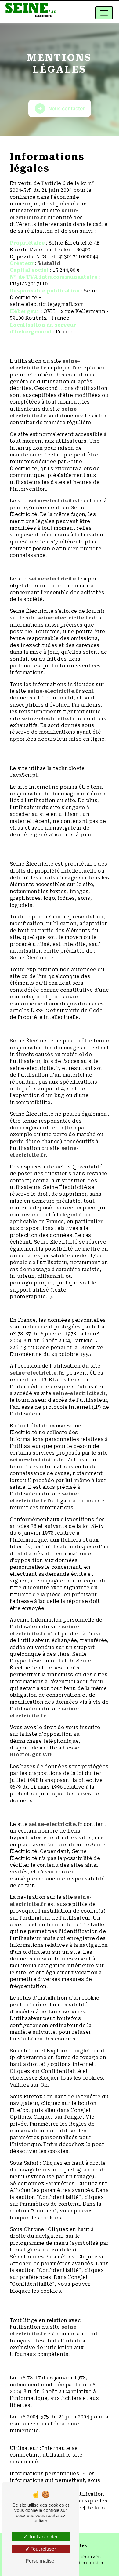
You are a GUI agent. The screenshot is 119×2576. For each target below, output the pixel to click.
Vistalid (49, 263)
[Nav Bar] (104, 13)
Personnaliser (41, 2561)
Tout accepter (43, 2537)
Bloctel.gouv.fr (31, 1755)
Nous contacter (66, 108)
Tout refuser (43, 2549)
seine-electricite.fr (56, 501)
